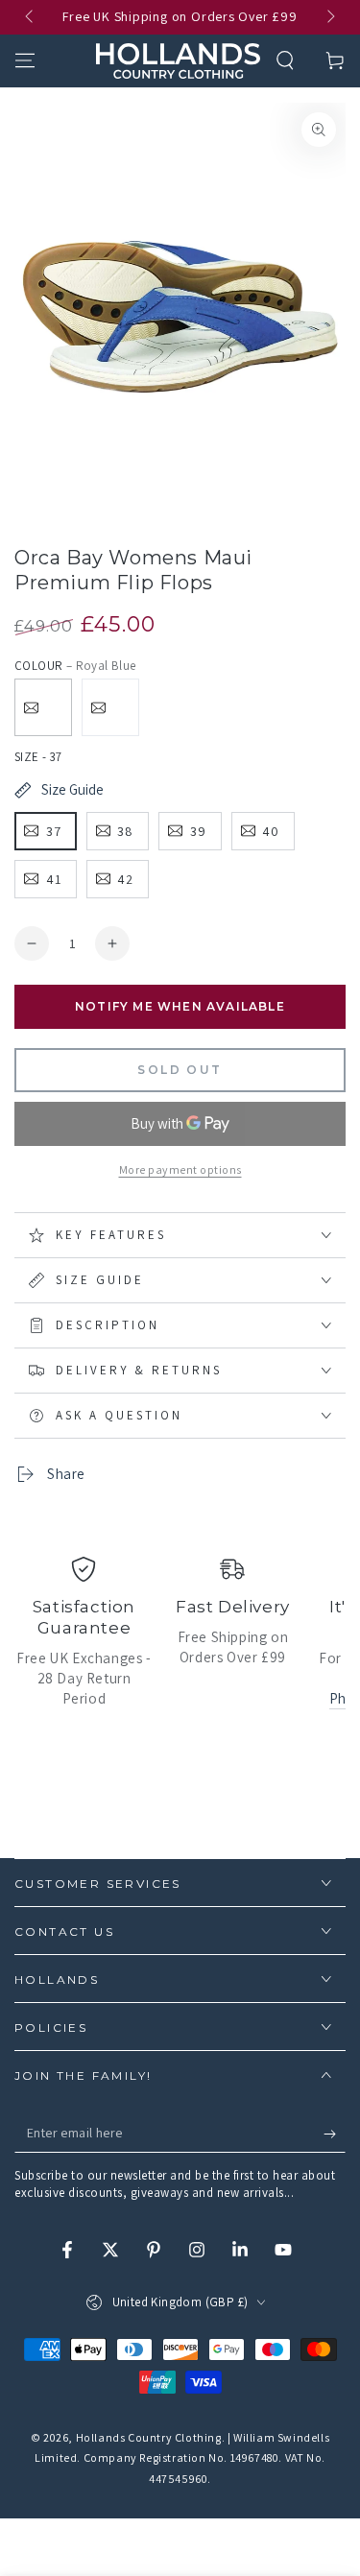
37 (54, 831)
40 (271, 831)
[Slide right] (329, 17)
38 (125, 831)
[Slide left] (31, 17)
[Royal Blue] (43, 707)
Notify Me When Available (180, 1006)
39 (198, 831)
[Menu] (25, 60)
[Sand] (110, 707)
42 (125, 879)
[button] (285, 60)
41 (54, 879)
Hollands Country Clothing (149, 2437)
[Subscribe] (335, 2134)
